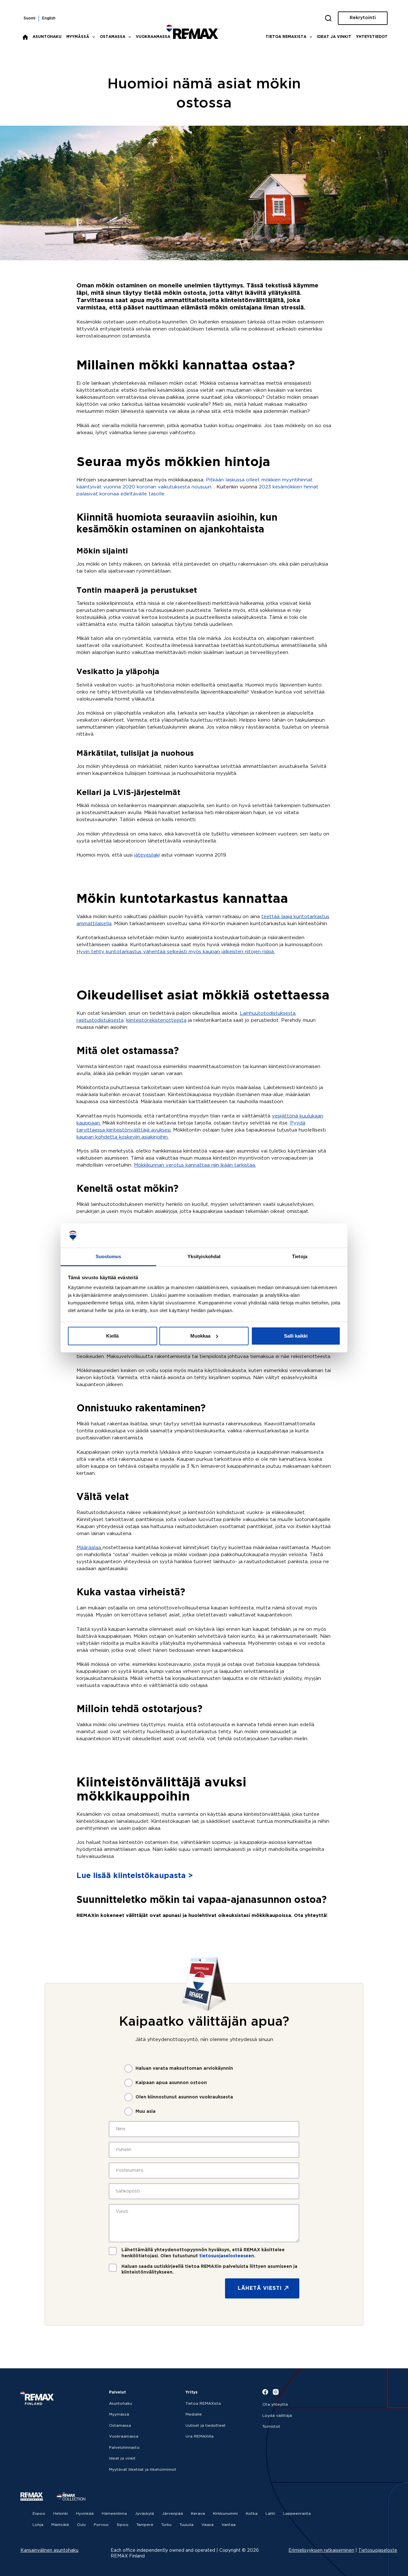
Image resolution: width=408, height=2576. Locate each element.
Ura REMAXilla (200, 2436)
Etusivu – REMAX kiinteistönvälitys (25, 37)
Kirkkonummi (225, 2514)
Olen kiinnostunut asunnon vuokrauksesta (184, 2097)
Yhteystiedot (372, 37)
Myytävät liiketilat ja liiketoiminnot (143, 2470)
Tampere (145, 2525)
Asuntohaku (47, 37)
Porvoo (101, 2525)
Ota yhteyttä (275, 2405)
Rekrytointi (363, 18)
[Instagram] (276, 2392)
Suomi (29, 18)
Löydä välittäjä (277, 2416)
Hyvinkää (85, 2514)
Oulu (81, 2525)
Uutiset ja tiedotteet (206, 2426)
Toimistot (271, 2427)
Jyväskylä (144, 2514)
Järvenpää (172, 2514)
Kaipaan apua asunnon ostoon (171, 2083)
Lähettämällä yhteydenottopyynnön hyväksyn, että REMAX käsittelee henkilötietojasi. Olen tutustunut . (203, 2253)
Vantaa (229, 2525)
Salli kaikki (296, 1336)
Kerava (198, 2514)
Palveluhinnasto (124, 2448)
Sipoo (123, 2525)
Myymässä (78, 37)
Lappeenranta (297, 2514)
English (49, 18)
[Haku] (328, 18)
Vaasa (208, 2525)
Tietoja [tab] (300, 1256)
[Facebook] (265, 2392)
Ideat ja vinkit (334, 37)
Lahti (270, 2514)
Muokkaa (200, 1336)
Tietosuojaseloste (378, 2550)
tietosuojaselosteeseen (227, 2256)
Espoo (39, 2514)
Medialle (194, 2414)
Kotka (252, 2514)
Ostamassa (113, 37)
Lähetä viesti (260, 2288)
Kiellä (112, 1336)
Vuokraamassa (153, 37)
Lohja (38, 2525)
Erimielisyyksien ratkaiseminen (321, 2550)
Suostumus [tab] (109, 1256)
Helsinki (61, 2514)
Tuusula (186, 2525)
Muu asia (146, 2112)
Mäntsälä (60, 2525)
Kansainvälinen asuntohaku (49, 2550)
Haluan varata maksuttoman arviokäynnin (184, 2068)
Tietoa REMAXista (286, 37)
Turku (166, 2525)
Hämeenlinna (114, 2514)
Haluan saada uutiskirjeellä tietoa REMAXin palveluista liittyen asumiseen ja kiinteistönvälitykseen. (209, 2269)
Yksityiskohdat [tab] (204, 1256)
